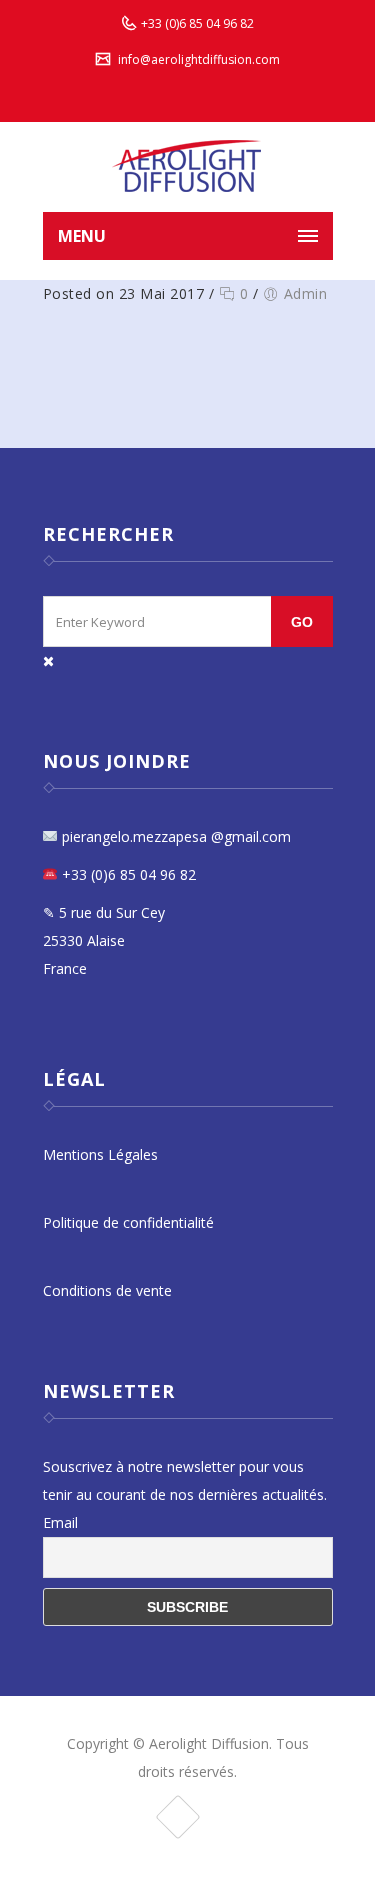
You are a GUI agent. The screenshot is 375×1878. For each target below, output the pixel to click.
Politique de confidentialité (128, 1222)
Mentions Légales (100, 1154)
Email (60, 1522)
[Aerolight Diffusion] (188, 167)
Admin (306, 293)
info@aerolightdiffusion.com (199, 59)
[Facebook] (178, 1817)
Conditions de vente (107, 1290)
